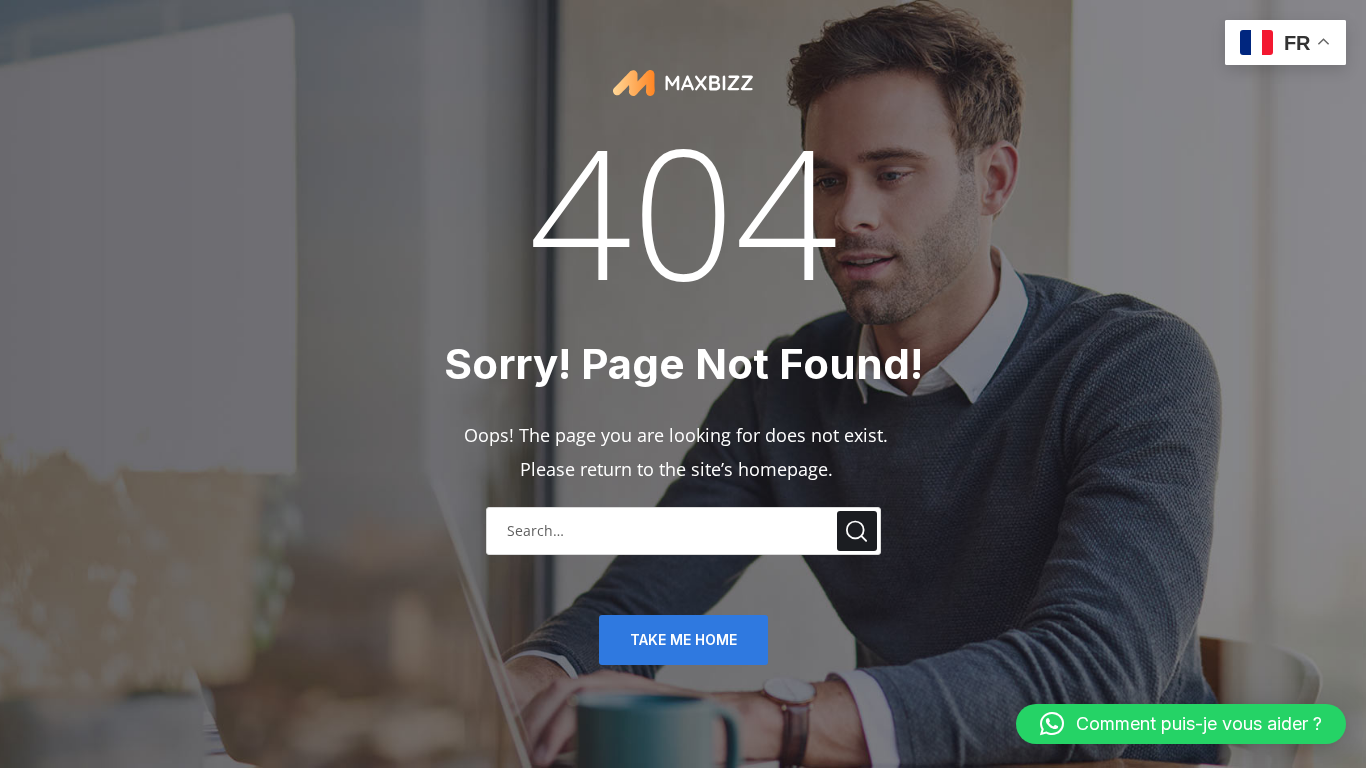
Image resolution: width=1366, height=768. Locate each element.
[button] (1181, 724)
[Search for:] (683, 529)
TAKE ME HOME (683, 639)
